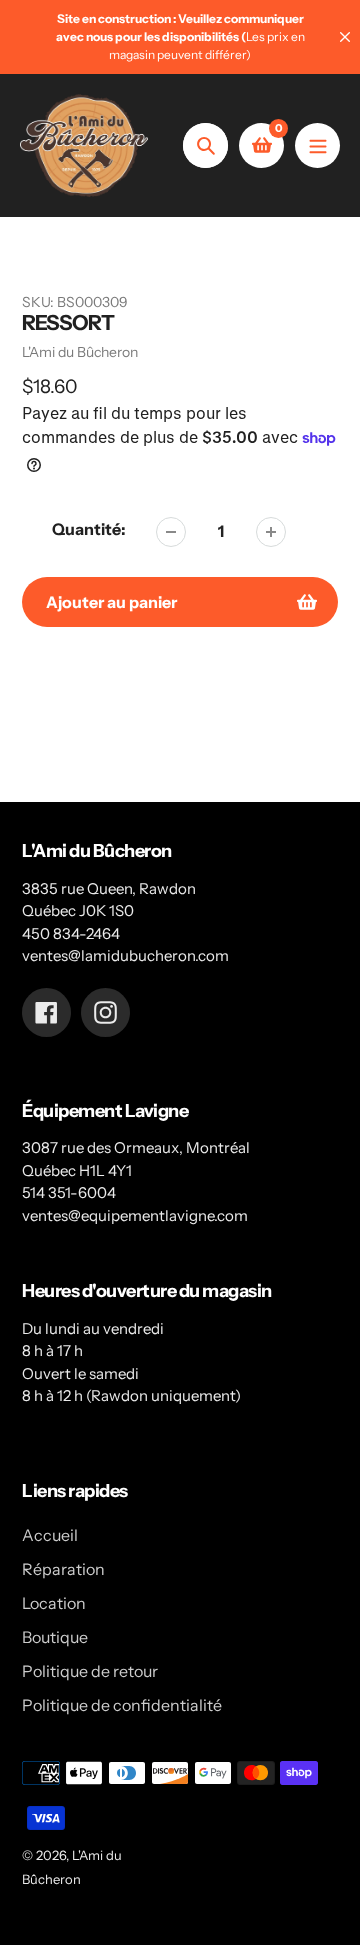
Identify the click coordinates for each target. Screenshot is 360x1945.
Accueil (50, 1535)
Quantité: (89, 529)
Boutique (55, 1637)
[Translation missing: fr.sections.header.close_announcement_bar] (345, 37)
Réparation (63, 1569)
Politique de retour (90, 1671)
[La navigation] (317, 145)
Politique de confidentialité (122, 1705)
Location (54, 1603)
